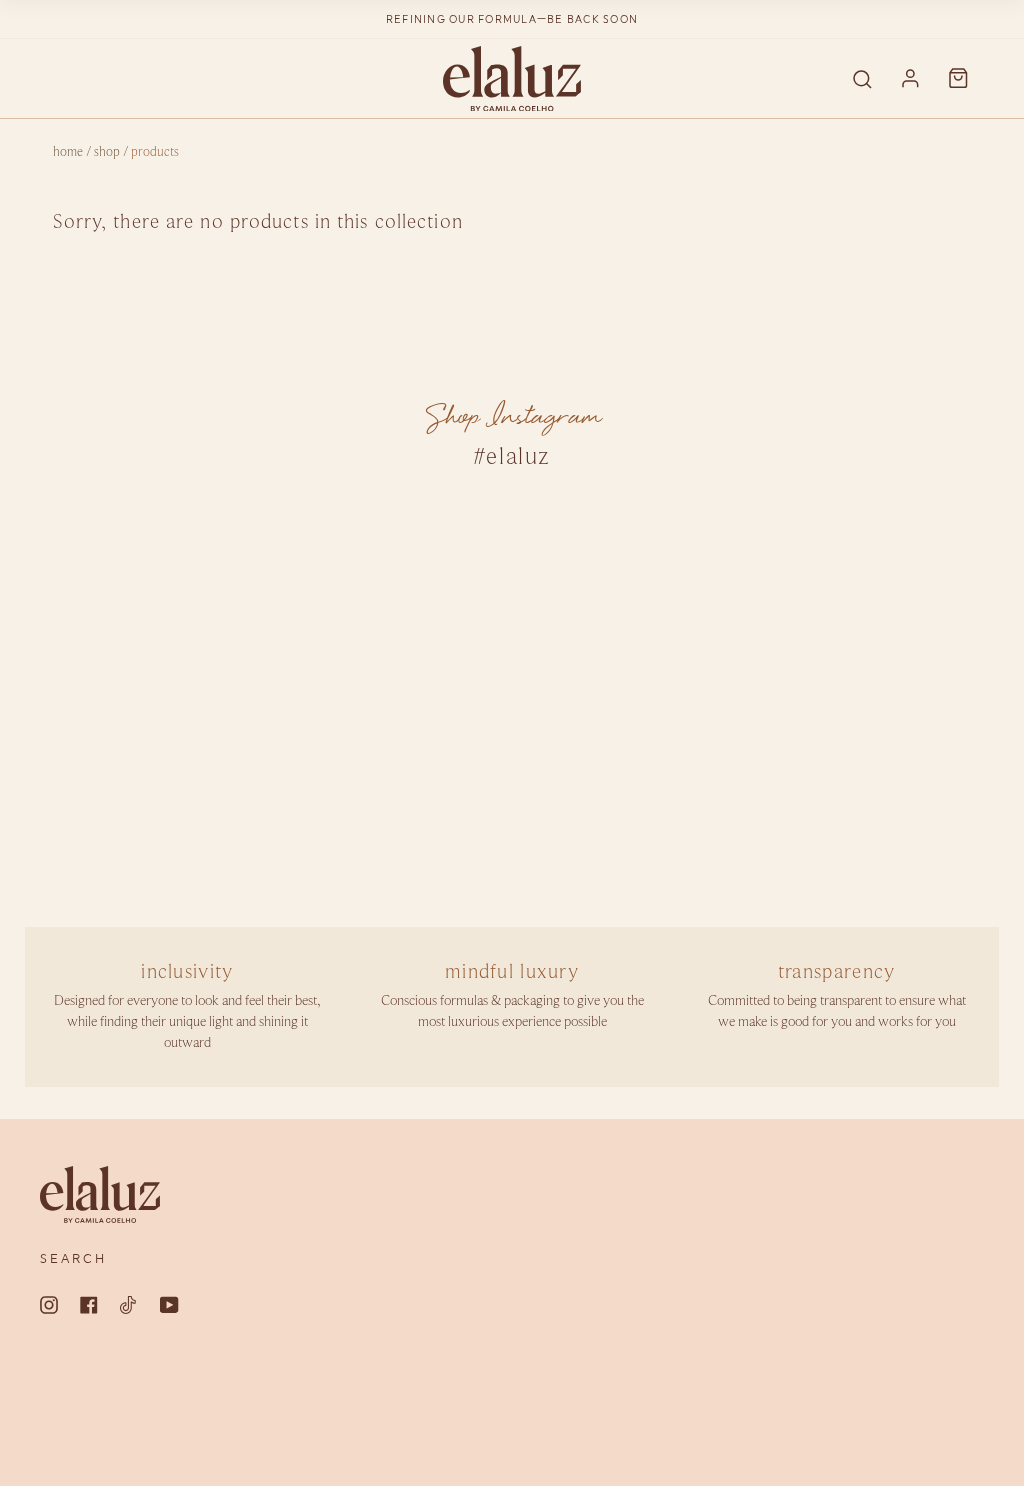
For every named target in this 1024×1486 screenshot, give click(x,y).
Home (68, 152)
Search (73, 1259)
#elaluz (512, 457)
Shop (107, 152)
